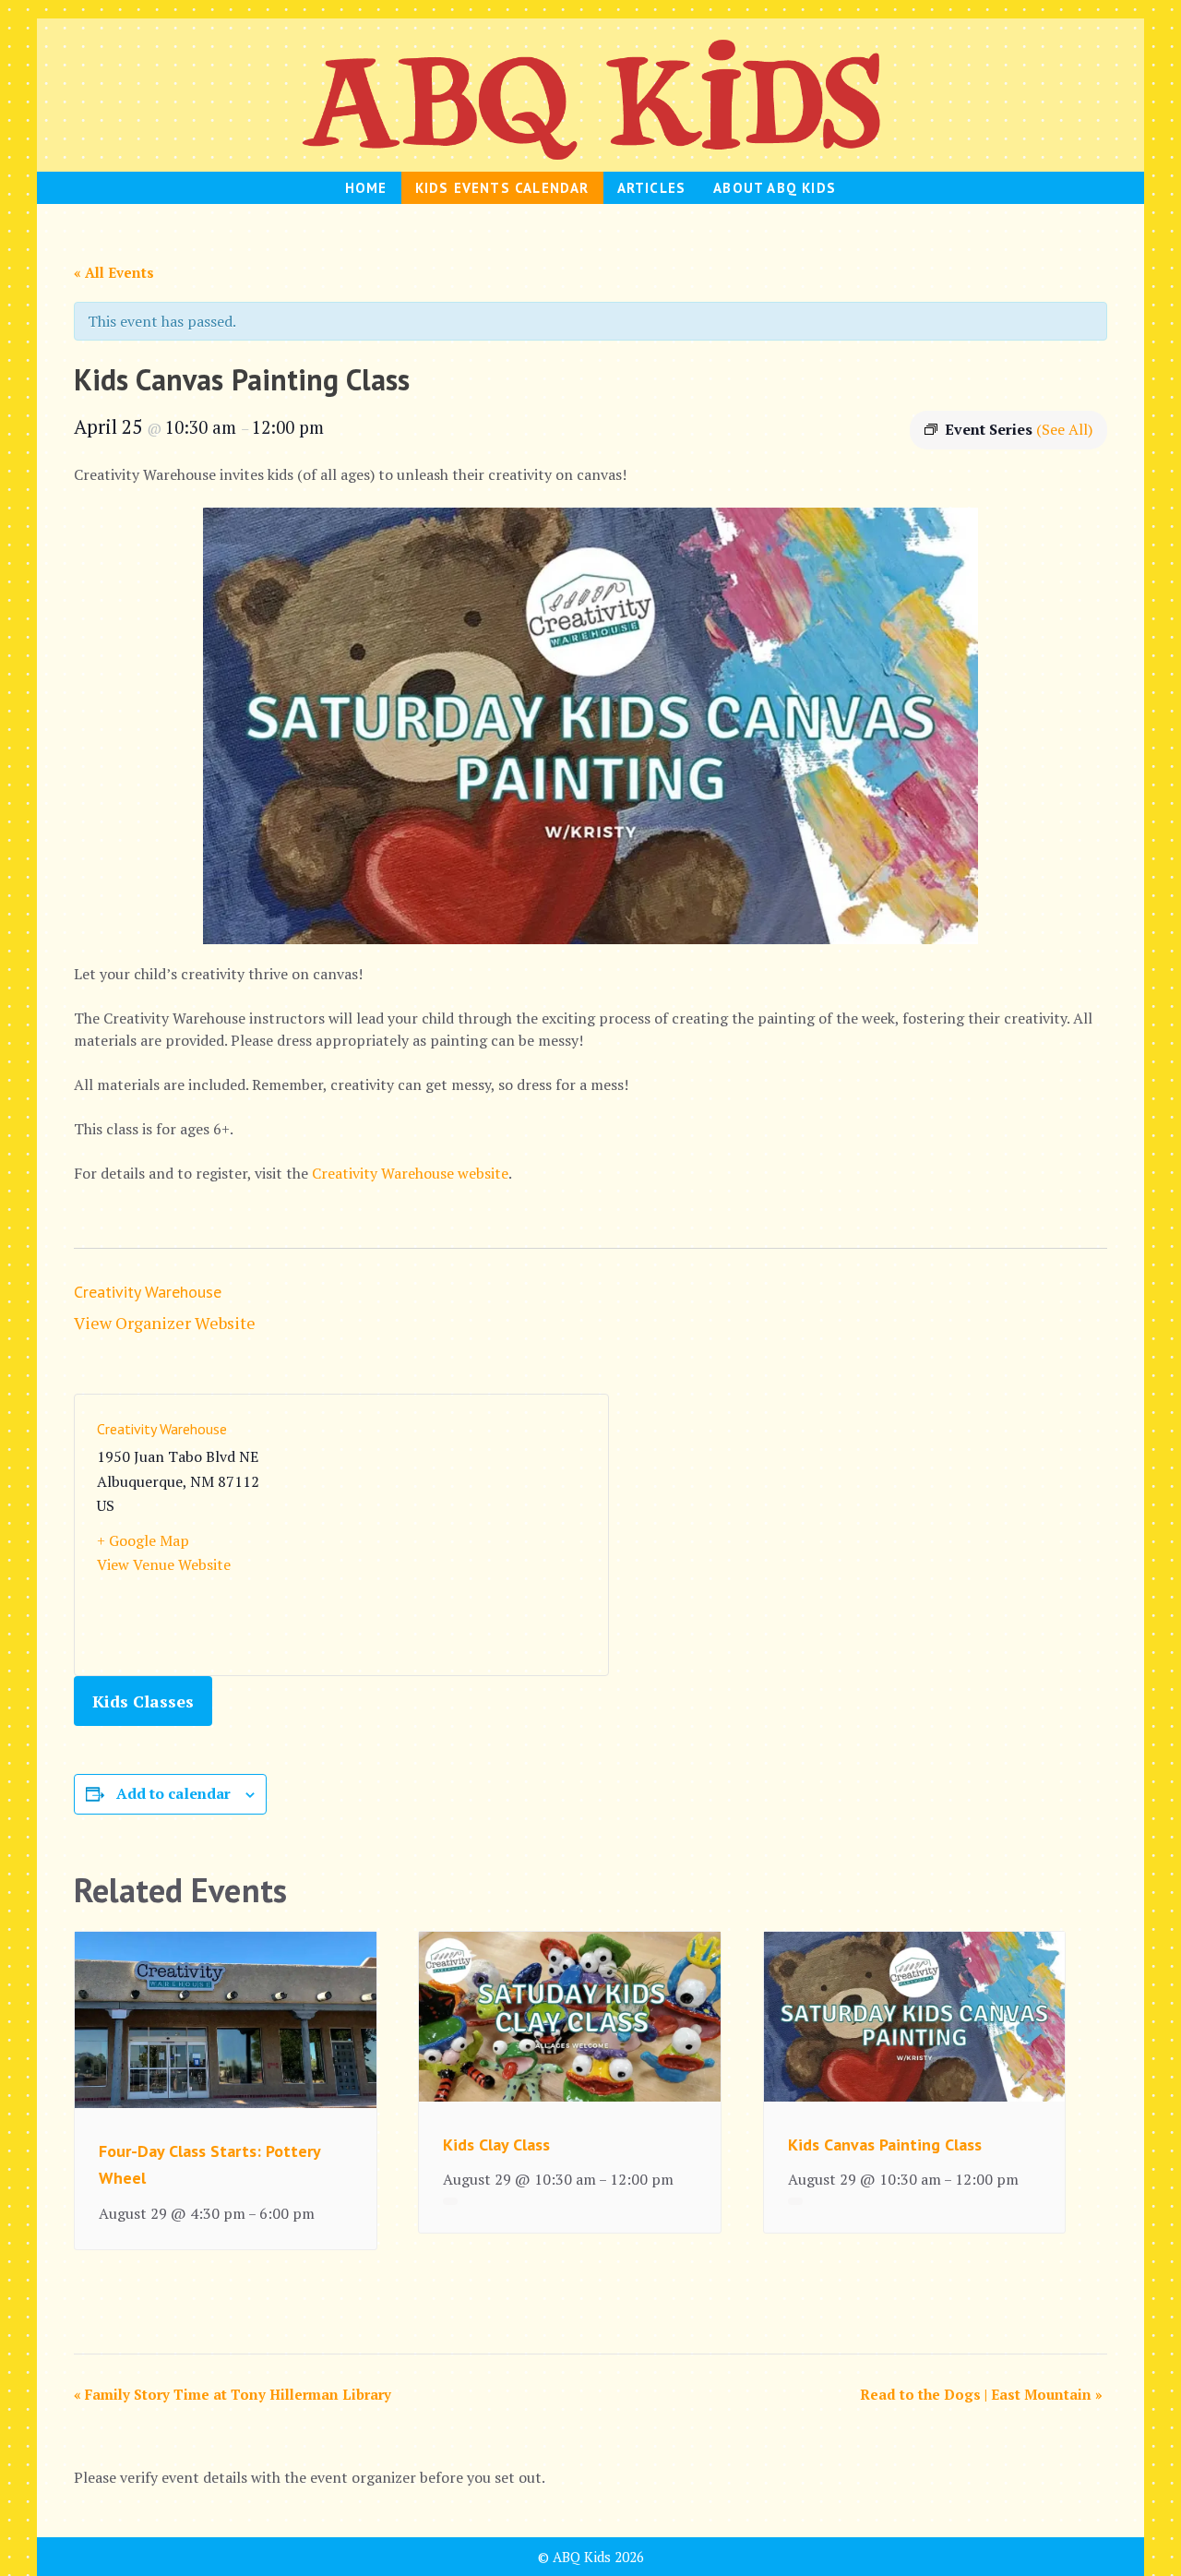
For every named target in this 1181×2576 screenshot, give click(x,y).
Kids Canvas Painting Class (885, 2145)
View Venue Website (164, 1564)
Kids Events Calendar (502, 188)
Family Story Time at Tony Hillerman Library (233, 2394)
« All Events (114, 272)
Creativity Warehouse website (410, 1173)
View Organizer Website (165, 1323)
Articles (652, 188)
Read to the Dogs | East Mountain (981, 2394)
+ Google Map (143, 1540)
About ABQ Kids (775, 188)
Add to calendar (173, 1793)
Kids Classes (143, 1701)
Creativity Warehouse (148, 1292)
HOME (366, 188)
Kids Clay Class (496, 2145)
